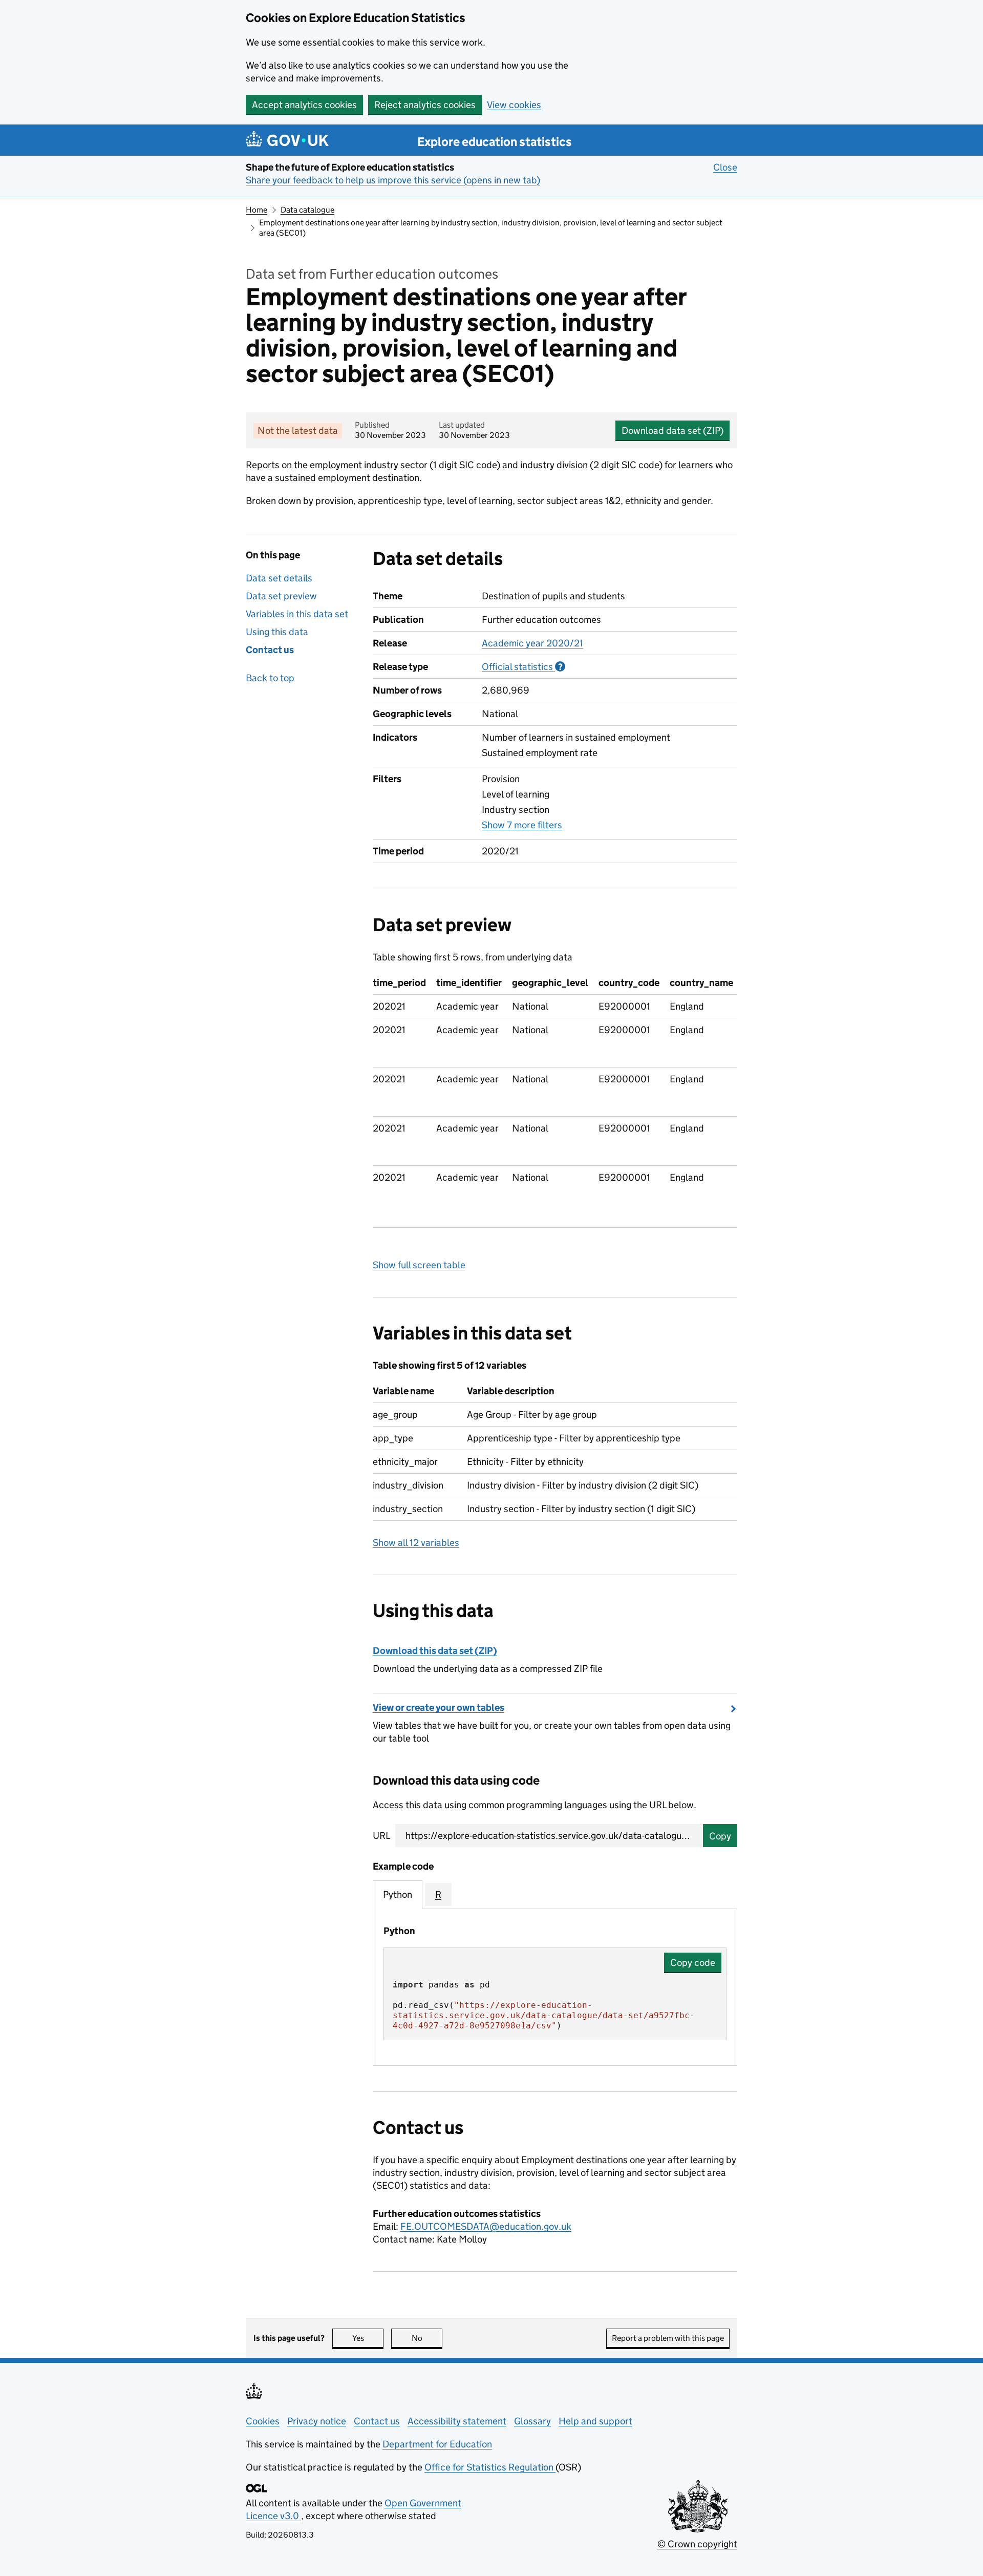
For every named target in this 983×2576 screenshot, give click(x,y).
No (427, 2338)
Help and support (595, 2421)
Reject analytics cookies (425, 105)
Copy (720, 1836)
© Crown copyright (697, 2544)
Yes (368, 2338)
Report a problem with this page (668, 2338)
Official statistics (523, 667)
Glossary (532, 2421)
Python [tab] (398, 1894)
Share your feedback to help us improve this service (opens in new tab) (393, 180)
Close (725, 167)
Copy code (693, 1963)
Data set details (279, 578)
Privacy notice (317, 2421)
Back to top (270, 678)
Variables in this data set (297, 614)
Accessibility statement (457, 2421)
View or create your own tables (439, 1708)
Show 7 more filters (522, 825)
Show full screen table (419, 1265)
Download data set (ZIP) (672, 431)
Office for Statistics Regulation (490, 2467)
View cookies (514, 105)
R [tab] (438, 1894)
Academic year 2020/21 (532, 643)
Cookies (263, 2421)
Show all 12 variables (416, 1543)
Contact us (270, 650)
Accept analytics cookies (304, 105)
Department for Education (437, 2444)
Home (257, 210)
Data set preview (281, 596)
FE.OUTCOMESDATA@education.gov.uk (486, 2226)
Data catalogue (307, 210)
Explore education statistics (495, 142)
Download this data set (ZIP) (435, 1651)
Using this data (277, 632)
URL (381, 1836)
